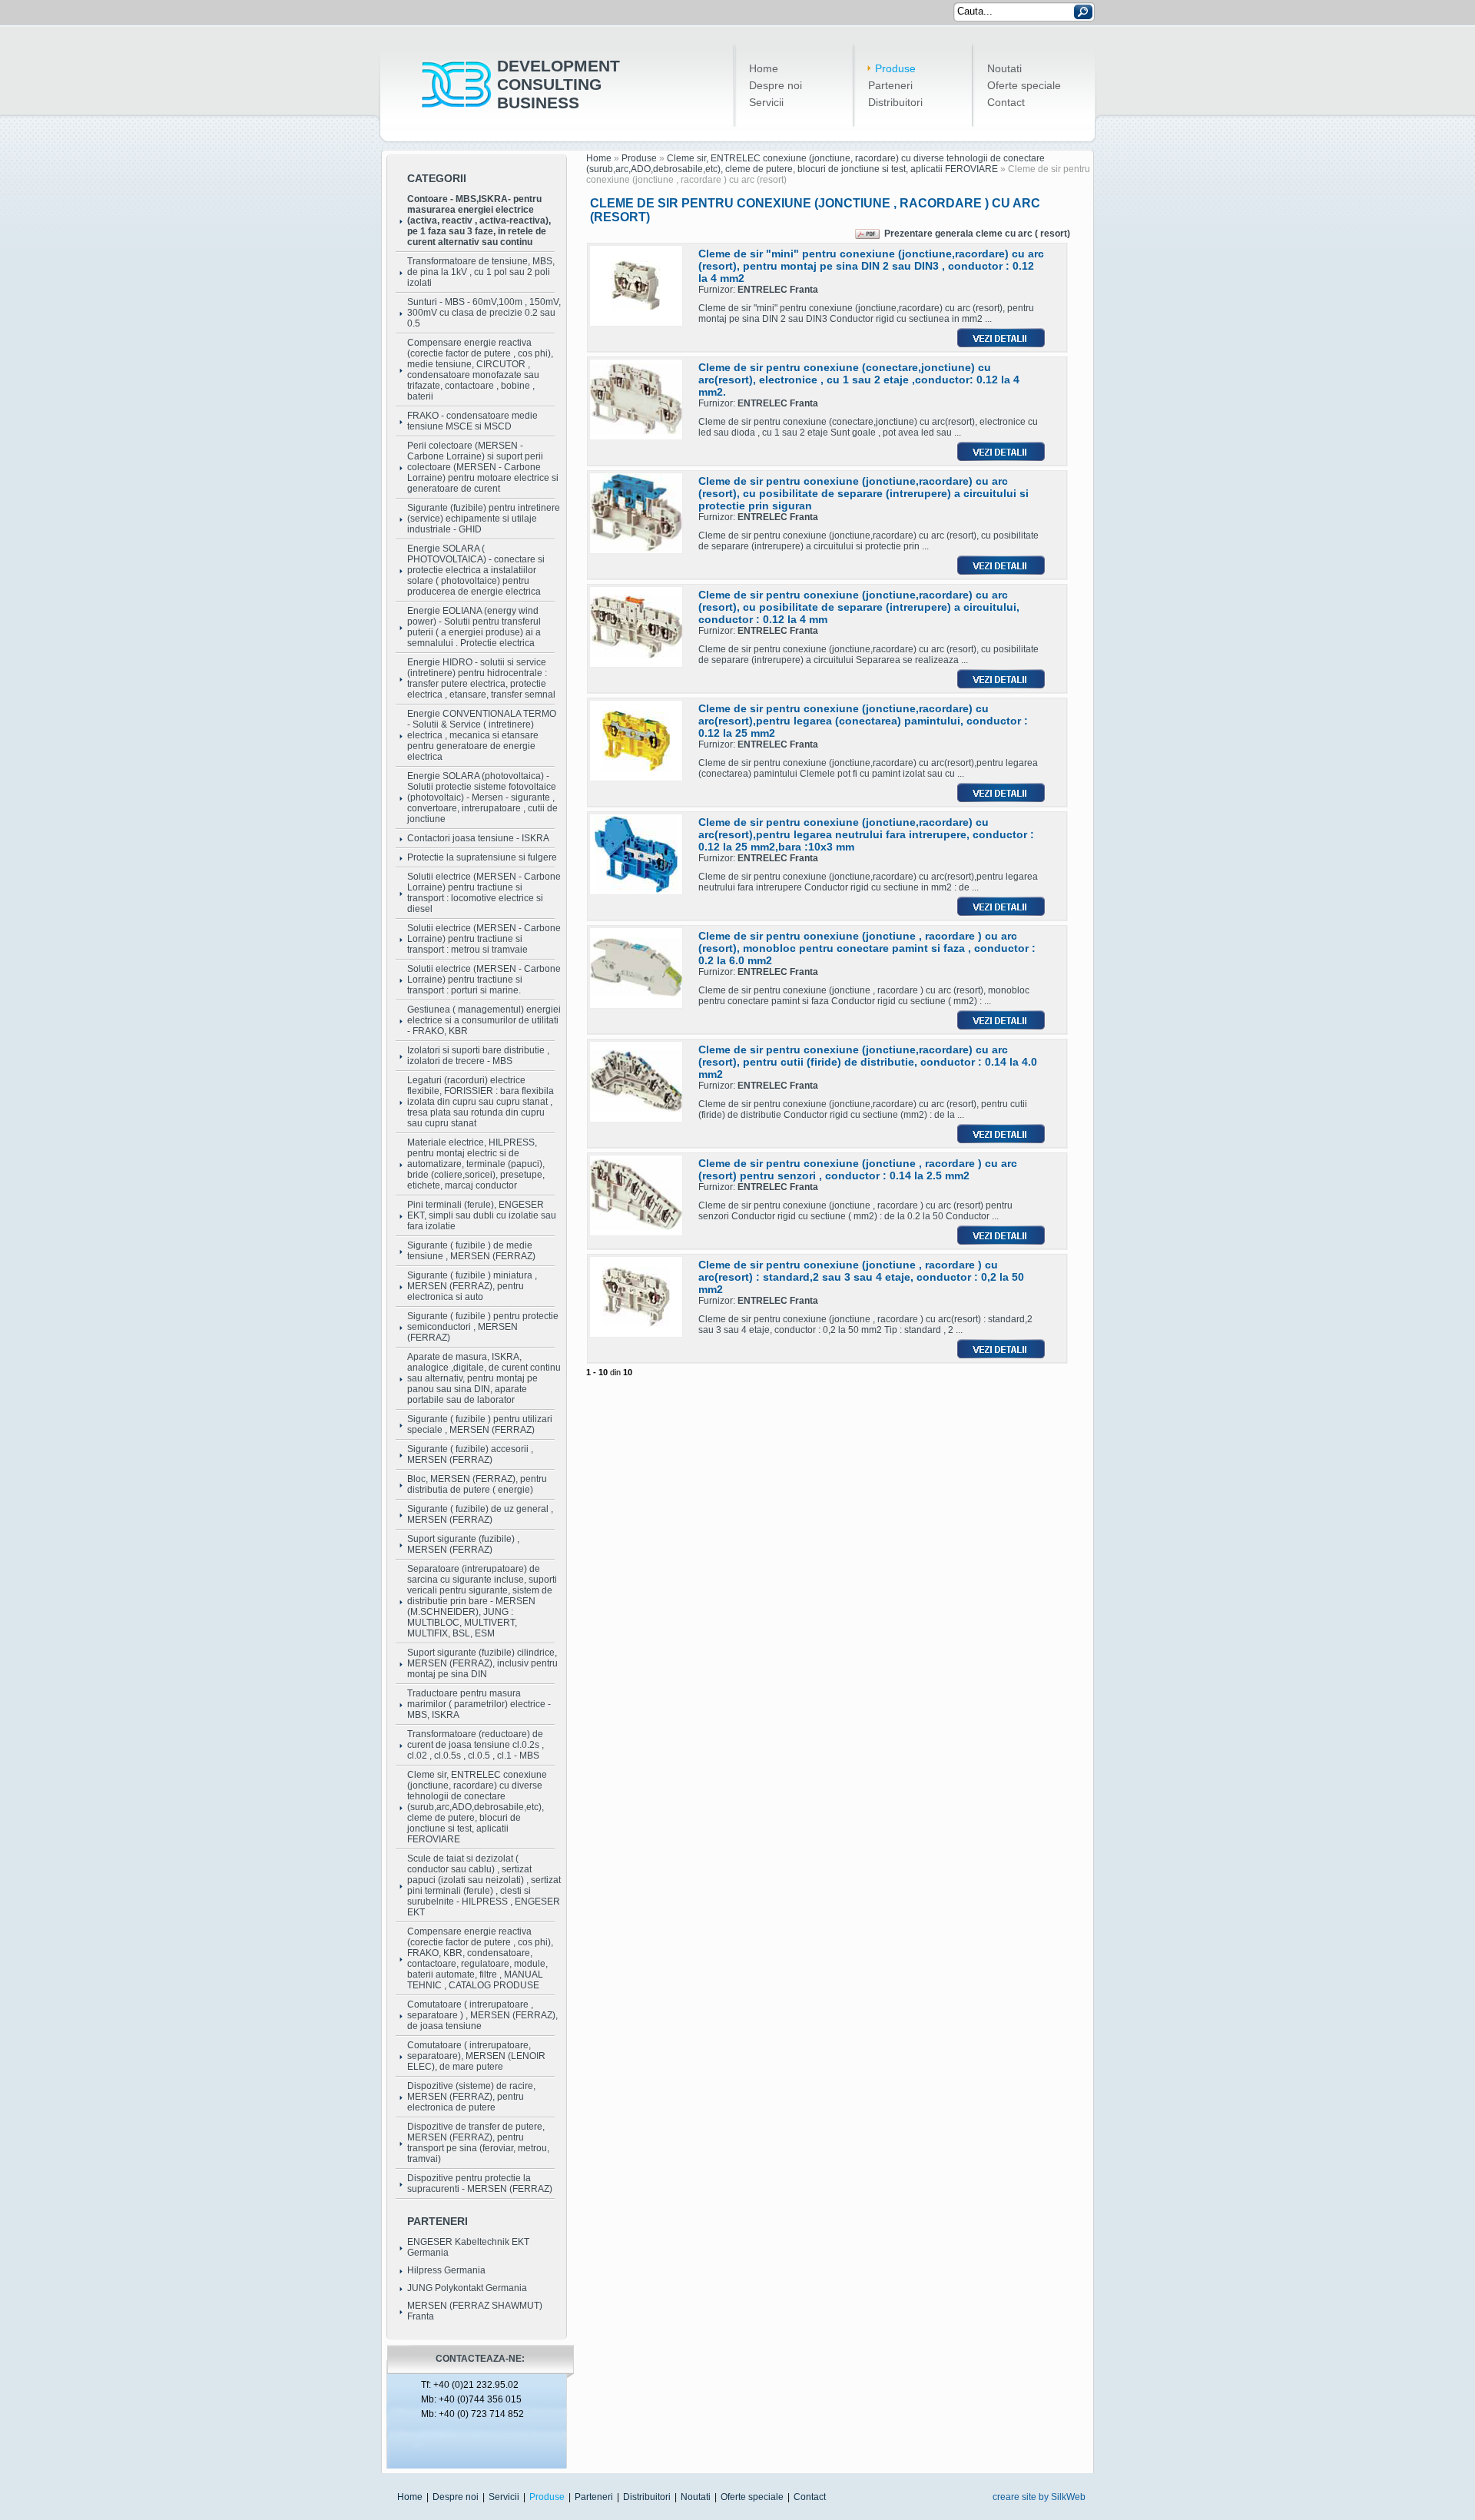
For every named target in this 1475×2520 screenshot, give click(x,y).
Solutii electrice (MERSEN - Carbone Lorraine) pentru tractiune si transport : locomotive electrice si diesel (484, 893)
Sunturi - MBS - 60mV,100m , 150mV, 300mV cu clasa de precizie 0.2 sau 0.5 (484, 313)
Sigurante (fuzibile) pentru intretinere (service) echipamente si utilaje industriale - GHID (484, 519)
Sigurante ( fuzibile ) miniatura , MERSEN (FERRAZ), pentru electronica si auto (472, 1286)
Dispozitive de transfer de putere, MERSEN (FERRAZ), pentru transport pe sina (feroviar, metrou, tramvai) (478, 2143)
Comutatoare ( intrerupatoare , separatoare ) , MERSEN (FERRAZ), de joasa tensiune (482, 2015)
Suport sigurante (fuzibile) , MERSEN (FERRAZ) (463, 1544)
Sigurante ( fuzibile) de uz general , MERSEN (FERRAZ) (480, 1514)
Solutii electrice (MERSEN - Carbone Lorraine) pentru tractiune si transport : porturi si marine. (484, 980)
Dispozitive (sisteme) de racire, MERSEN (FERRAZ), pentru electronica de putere (471, 2097)
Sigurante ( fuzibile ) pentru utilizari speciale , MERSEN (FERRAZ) (480, 1424)
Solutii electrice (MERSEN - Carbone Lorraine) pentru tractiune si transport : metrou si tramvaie (484, 939)
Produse (895, 68)
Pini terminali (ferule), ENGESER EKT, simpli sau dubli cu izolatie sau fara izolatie (482, 1215)
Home (764, 68)
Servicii (766, 102)
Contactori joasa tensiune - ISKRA (478, 838)
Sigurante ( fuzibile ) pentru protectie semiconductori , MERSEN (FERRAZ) (483, 1327)
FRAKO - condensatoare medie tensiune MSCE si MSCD (472, 421)
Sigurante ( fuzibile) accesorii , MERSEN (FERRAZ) (470, 1454)
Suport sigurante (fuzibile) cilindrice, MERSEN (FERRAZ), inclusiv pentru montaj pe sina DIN (482, 1663)
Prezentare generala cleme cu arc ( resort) (977, 234)
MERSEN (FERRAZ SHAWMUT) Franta (475, 2311)
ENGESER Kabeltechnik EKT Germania (468, 2247)
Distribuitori (895, 102)
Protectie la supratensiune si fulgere (482, 857)
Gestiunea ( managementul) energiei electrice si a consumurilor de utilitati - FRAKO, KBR (484, 1020)
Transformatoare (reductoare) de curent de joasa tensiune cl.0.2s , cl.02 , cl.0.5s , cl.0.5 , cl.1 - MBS (476, 1745)
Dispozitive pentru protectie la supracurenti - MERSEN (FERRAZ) (480, 2183)
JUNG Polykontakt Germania (467, 2288)
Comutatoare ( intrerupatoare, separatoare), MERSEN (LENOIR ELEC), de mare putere (476, 2056)
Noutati (1004, 68)
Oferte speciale (1024, 85)
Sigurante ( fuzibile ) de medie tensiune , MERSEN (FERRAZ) (471, 1251)
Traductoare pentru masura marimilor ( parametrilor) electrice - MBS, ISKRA (479, 1704)
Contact (1006, 102)
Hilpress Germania (446, 2270)
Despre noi (776, 85)
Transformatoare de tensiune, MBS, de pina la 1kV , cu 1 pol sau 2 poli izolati (481, 272)
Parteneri (890, 85)
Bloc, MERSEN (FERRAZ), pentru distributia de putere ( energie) (477, 1484)
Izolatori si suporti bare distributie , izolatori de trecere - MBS (478, 1056)
